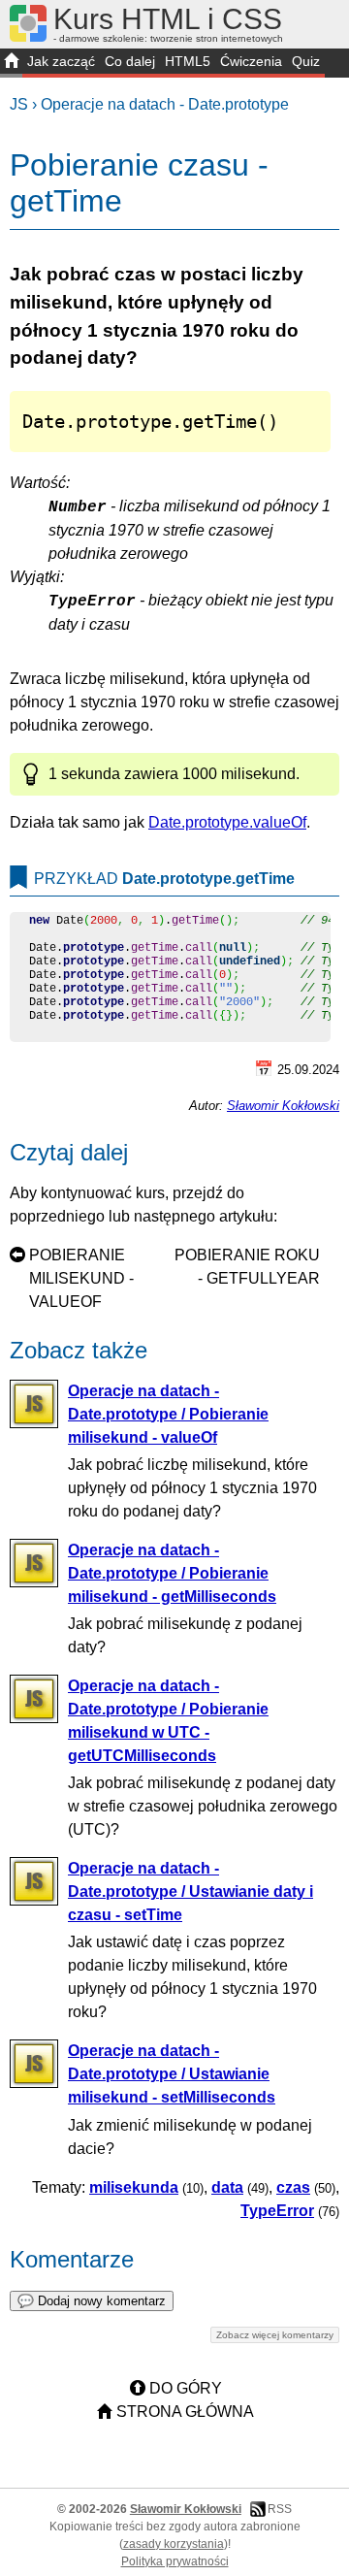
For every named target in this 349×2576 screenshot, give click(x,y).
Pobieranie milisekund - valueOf (81, 1278)
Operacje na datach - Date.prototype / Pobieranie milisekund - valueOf (168, 1414)
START (11, 63)
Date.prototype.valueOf (227, 822)
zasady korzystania (174, 2544)
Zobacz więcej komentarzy (275, 2335)
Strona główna (185, 2412)
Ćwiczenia (251, 61)
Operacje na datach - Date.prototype (165, 104)
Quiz (306, 61)
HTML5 (188, 61)
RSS (280, 2509)
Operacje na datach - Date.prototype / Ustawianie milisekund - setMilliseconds (172, 2074)
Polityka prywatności (175, 2561)
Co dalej (130, 61)
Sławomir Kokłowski (283, 1106)
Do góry (186, 2388)
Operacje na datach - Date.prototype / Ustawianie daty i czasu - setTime (190, 1891)
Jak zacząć (61, 61)
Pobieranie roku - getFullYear (247, 1267)
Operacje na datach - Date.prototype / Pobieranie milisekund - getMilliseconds (172, 1573)
